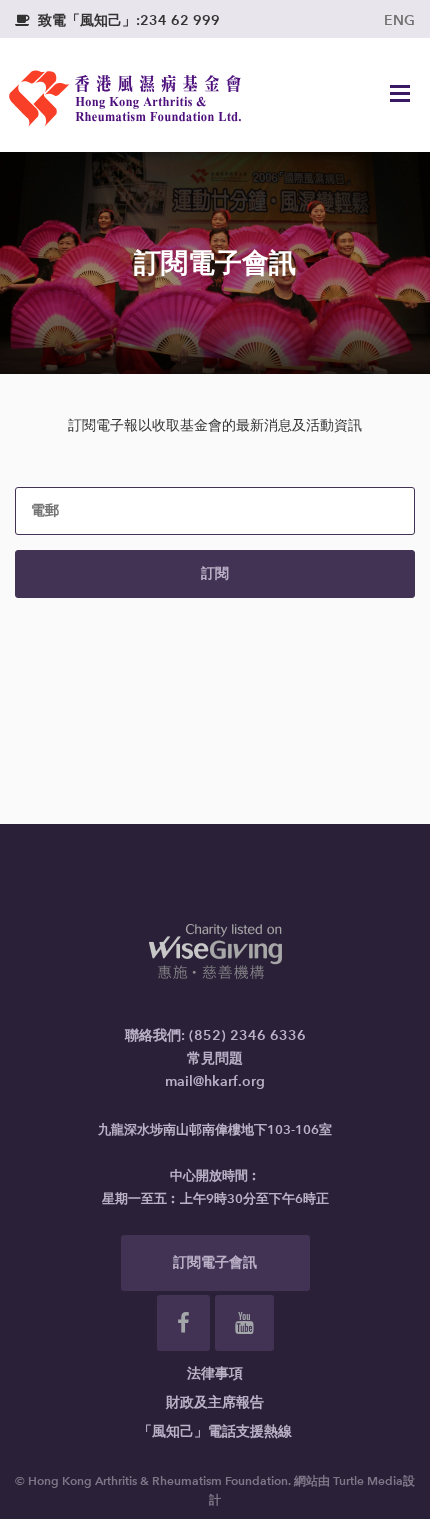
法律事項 (215, 1373)
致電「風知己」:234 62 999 (117, 20)
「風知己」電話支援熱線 (215, 1431)
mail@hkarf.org (215, 1081)
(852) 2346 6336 (247, 1035)
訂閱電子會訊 (215, 1262)
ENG (399, 20)
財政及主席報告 (215, 1402)
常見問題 (215, 1058)
